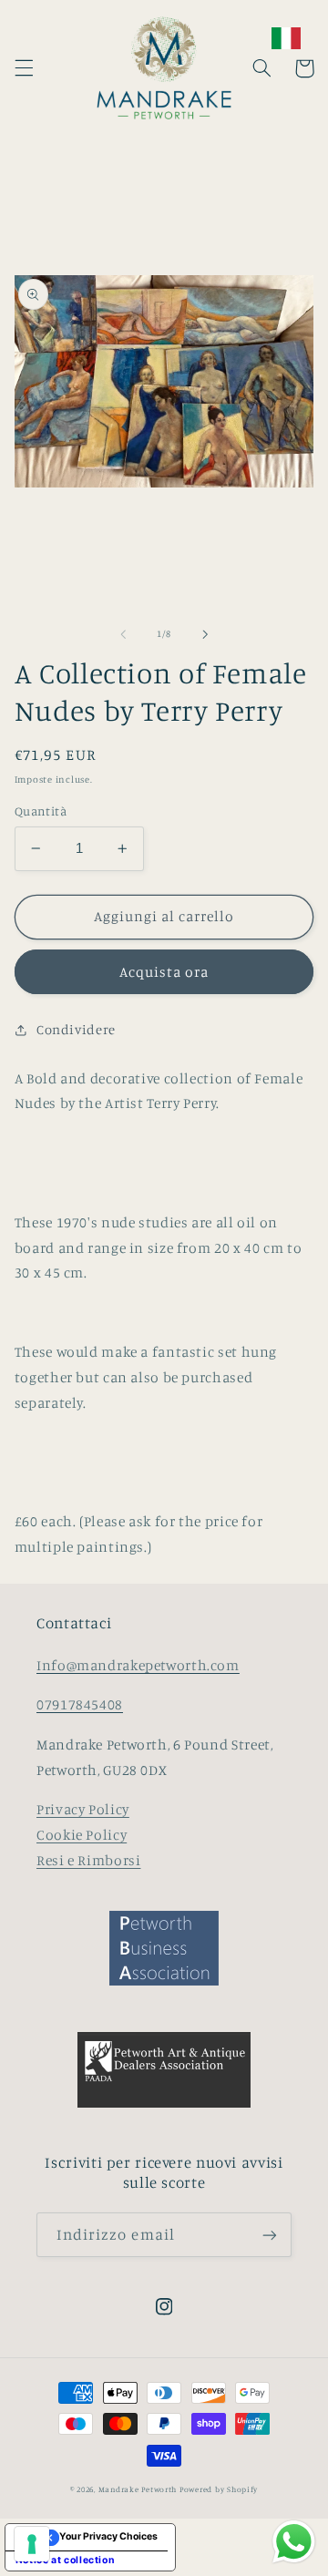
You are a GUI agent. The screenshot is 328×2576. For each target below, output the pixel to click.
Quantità (41, 811)
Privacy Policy (83, 1809)
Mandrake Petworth (138, 2489)
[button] (24, 68)
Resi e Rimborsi (88, 1860)
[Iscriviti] (270, 2235)
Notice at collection (66, 2560)
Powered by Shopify (219, 2489)
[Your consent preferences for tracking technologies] (32, 2544)
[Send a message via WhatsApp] (294, 2542)
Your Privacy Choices (108, 2536)
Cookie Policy (82, 1835)
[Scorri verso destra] (205, 634)
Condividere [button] (76, 1029)
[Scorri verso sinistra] (123, 634)
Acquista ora (164, 972)
